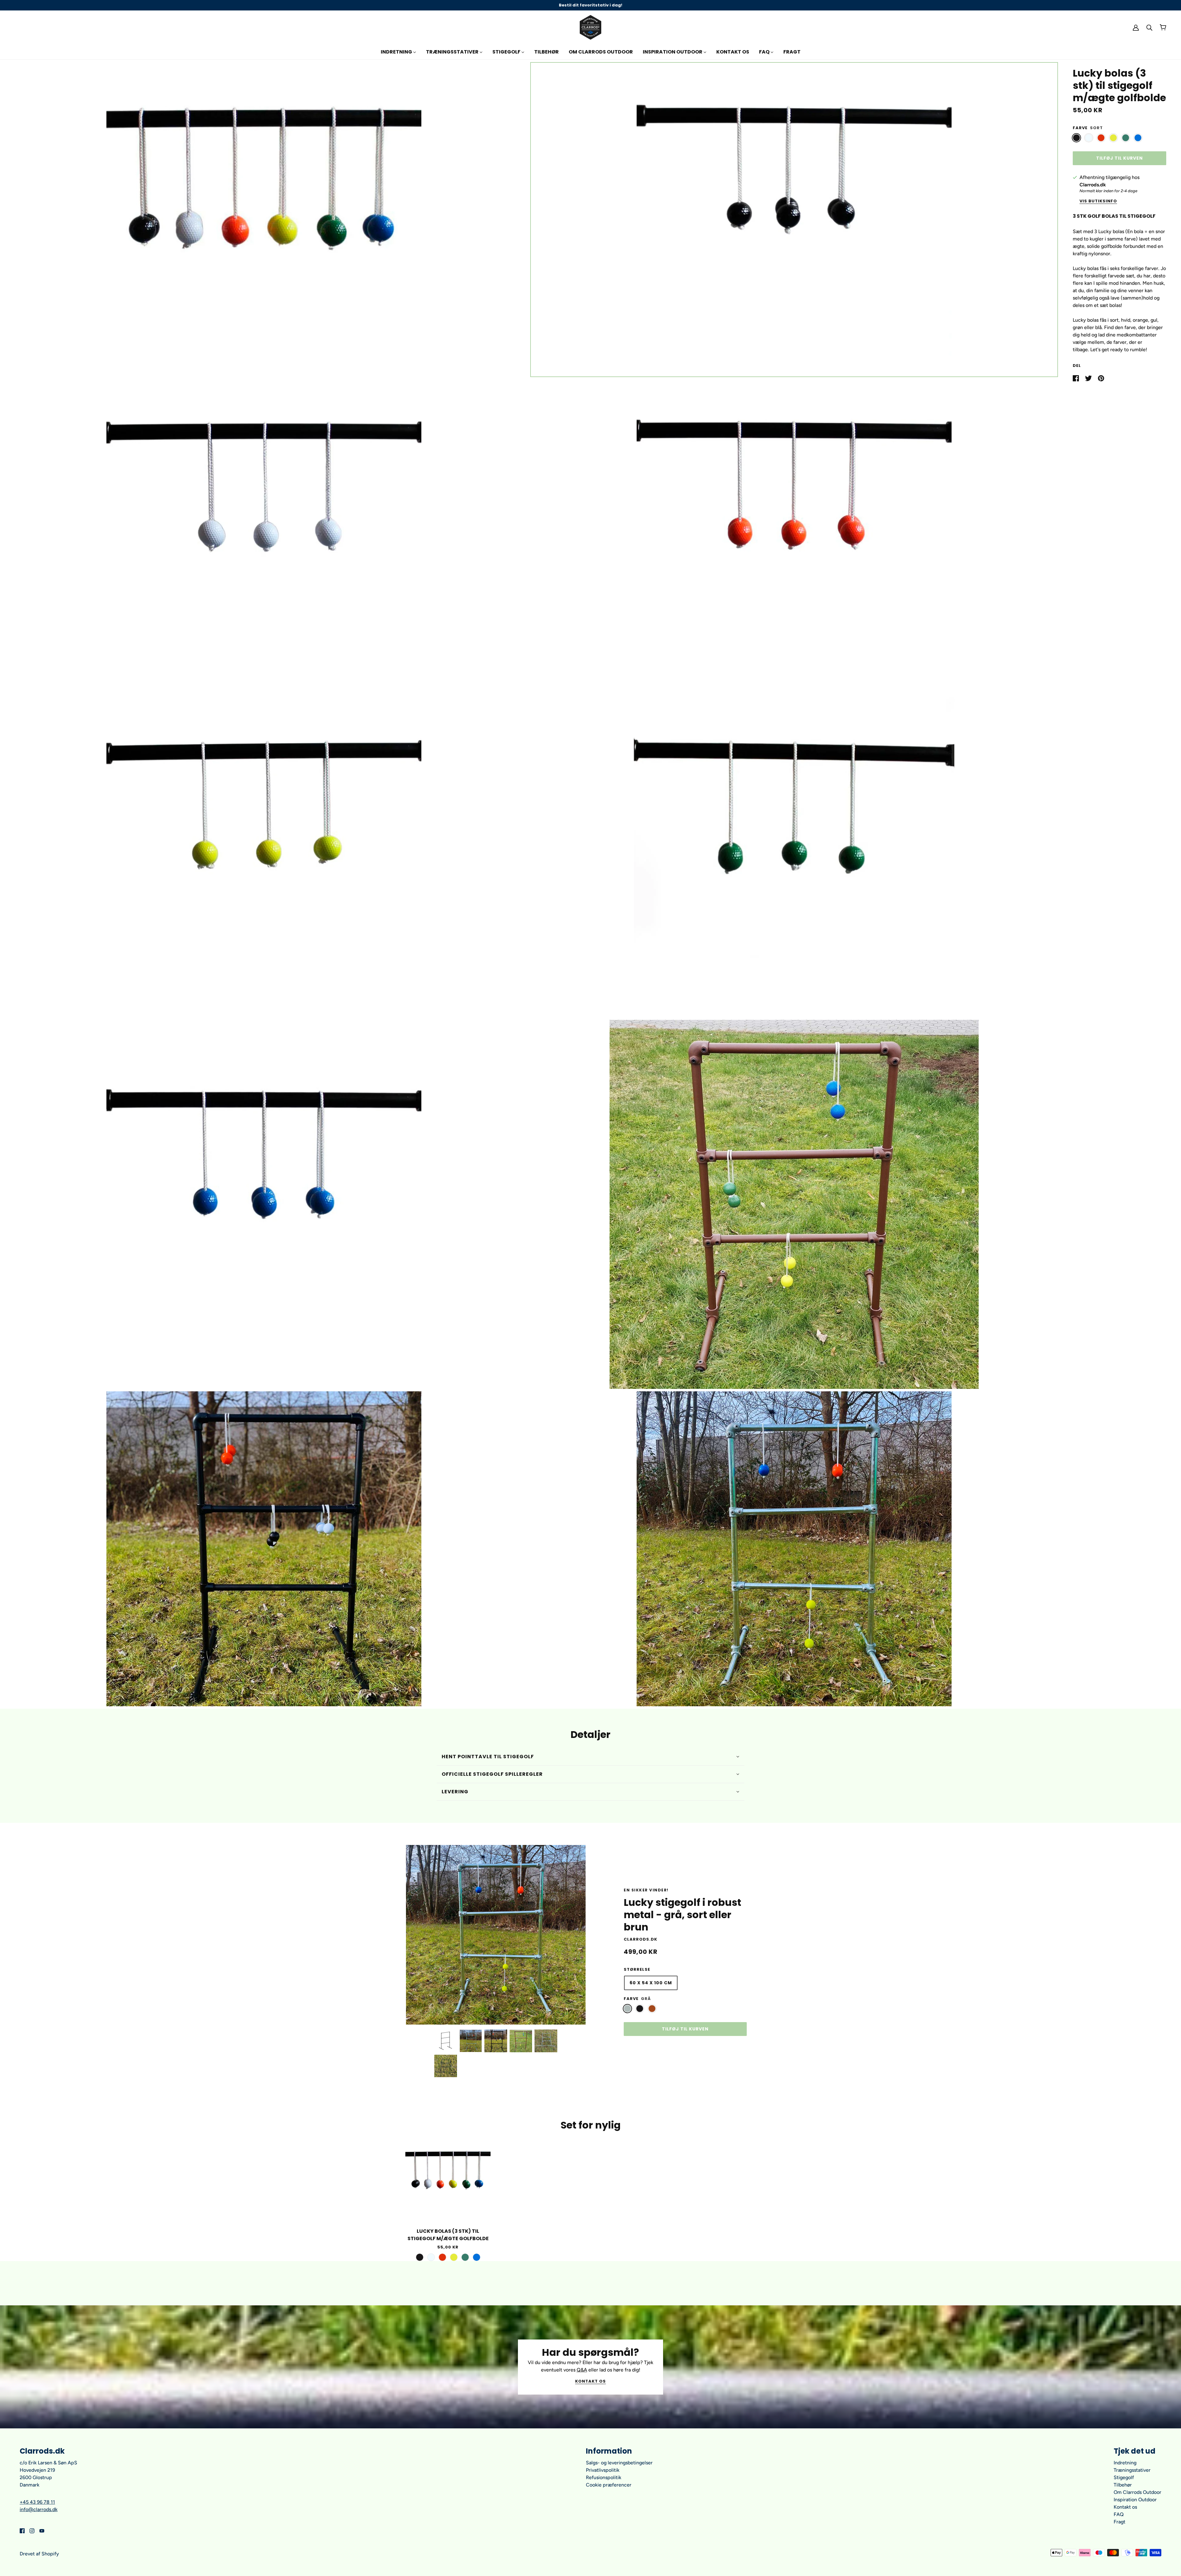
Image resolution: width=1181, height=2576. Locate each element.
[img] (22, 2530)
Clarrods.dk (1093, 185)
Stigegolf (1124, 2477)
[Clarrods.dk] (590, 27)
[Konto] (1136, 27)
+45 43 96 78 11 (37, 2502)
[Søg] (1149, 27)
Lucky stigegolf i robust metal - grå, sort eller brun (682, 1915)
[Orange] (1101, 138)
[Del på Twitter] (1089, 378)
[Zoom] (264, 220)
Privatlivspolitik (603, 2470)
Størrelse (637, 1969)
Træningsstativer (1132, 2470)
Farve (1080, 128)
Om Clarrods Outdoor (1137, 2492)
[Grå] (627, 2009)
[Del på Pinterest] (1101, 378)
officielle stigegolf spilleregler (492, 1774)
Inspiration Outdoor (1135, 2500)
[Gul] (1113, 138)
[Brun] (652, 2009)
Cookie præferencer (609, 2485)
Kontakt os (590, 2382)
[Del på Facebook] (1076, 378)
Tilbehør (1123, 2485)
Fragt (1119, 2522)
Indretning (1125, 2463)
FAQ (1119, 2514)
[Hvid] (1089, 138)
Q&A (582, 2370)
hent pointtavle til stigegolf (488, 1757)
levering (455, 1792)
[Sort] (1076, 138)
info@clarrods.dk (39, 2509)
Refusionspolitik (604, 2477)
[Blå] (1138, 138)
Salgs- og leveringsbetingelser (619, 2463)
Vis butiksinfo (1098, 201)
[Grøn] (1126, 138)
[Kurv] (1163, 27)
